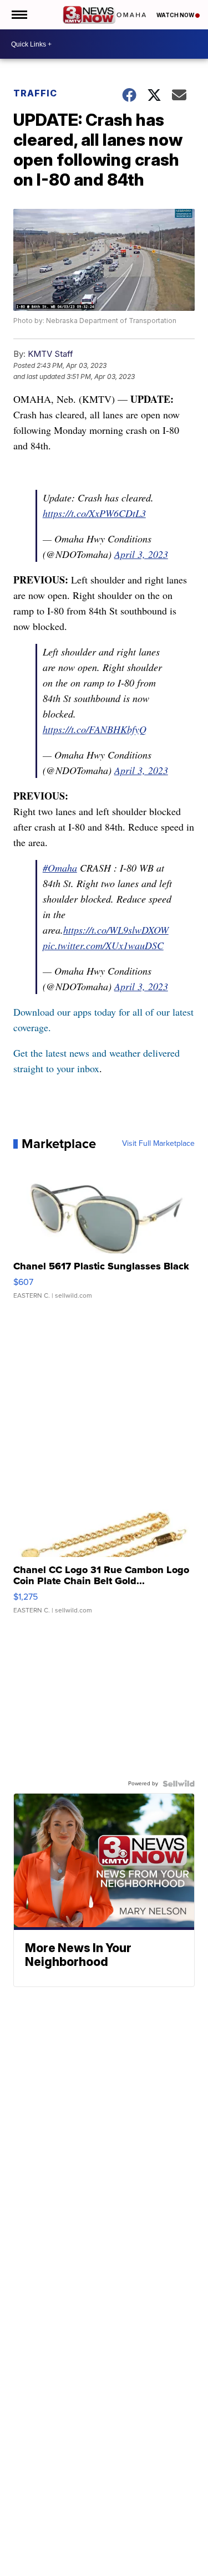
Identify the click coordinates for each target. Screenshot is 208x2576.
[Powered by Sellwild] (179, 1784)
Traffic (35, 93)
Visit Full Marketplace (158, 1144)
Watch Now (176, 15)
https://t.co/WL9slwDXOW (116, 930)
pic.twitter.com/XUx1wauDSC (103, 945)
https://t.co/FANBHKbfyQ (95, 729)
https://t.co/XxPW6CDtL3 (94, 513)
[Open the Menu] (19, 15)
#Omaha (60, 868)
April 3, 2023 (141, 554)
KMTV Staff (50, 354)
